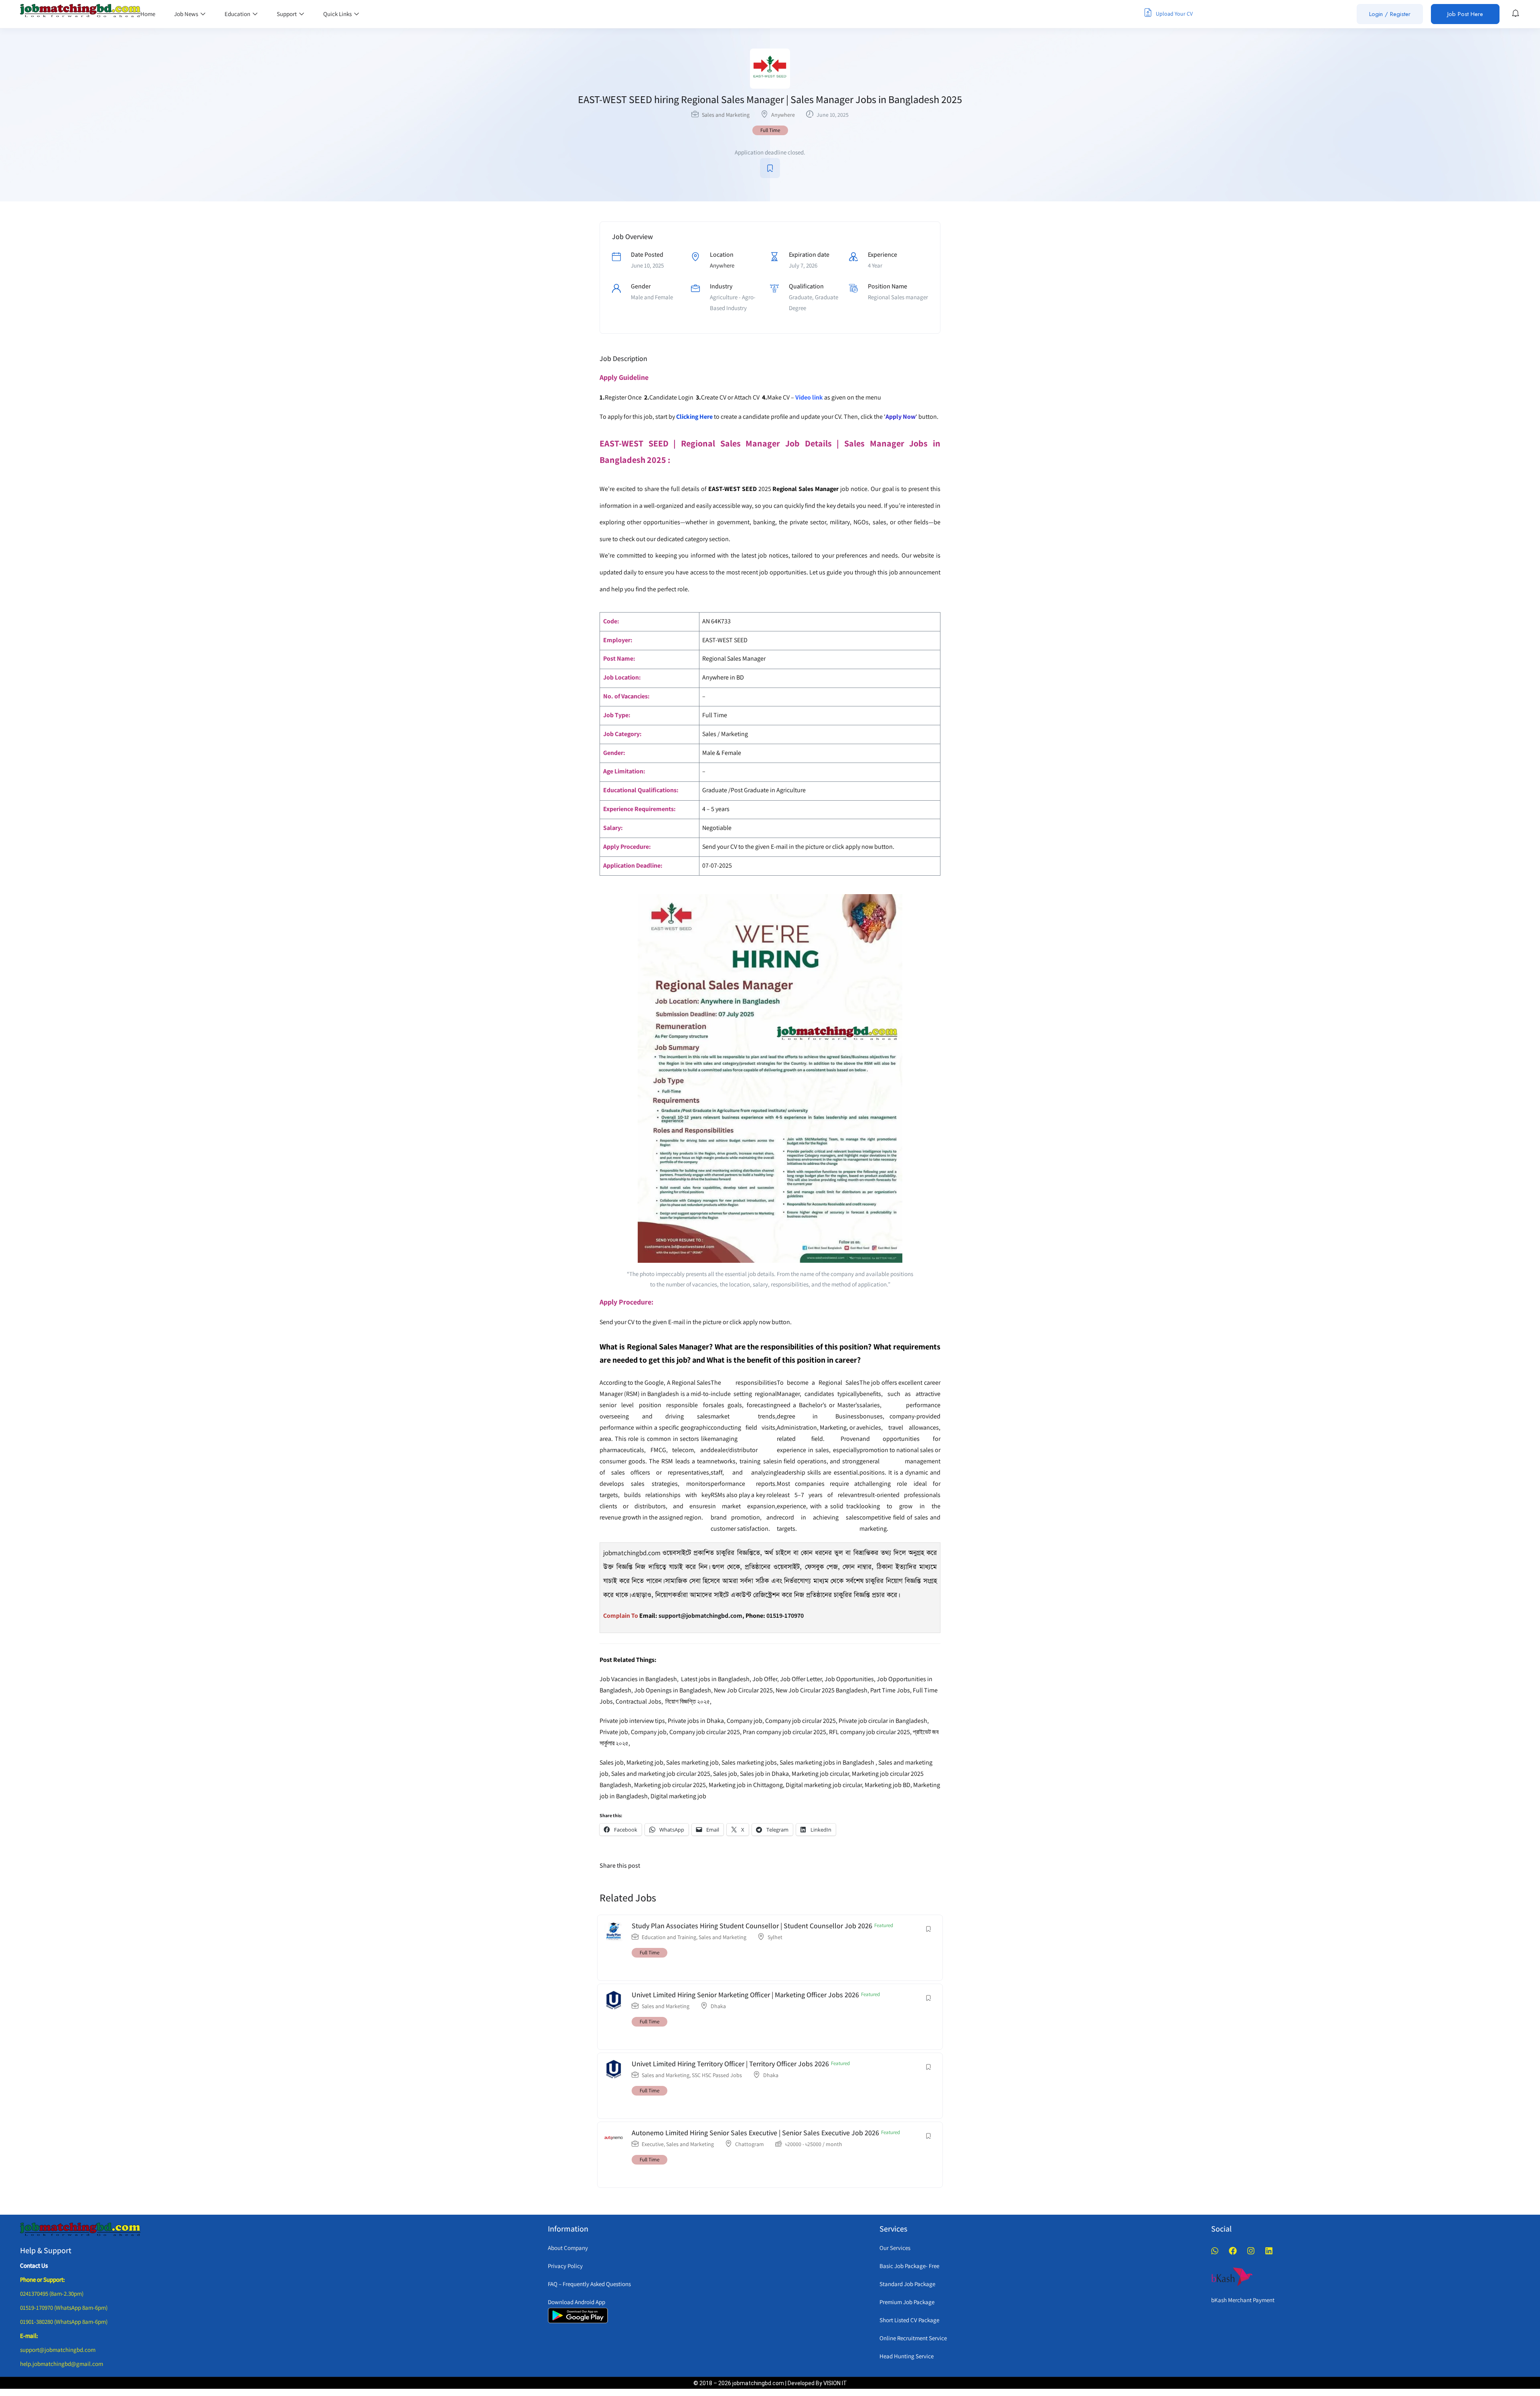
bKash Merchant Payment (1243, 2300)
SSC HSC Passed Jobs (717, 2075)
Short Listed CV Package (909, 2320)
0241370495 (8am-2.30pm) (52, 2294)
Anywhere (783, 115)
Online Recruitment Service (913, 2338)
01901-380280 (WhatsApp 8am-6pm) (64, 2322)
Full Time (770, 130)
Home (148, 14)
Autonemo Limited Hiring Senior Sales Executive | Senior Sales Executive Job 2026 (755, 2133)
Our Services (895, 2248)
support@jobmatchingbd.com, (701, 1616)
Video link (809, 397)
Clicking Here (694, 417)
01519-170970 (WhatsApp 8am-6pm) (64, 2308)
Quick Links (338, 14)
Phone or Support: (43, 2279)
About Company (568, 2248)
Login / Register (1390, 14)
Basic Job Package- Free (909, 2266)
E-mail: (29, 2336)
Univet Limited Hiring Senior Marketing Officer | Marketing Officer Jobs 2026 (745, 1995)
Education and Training (669, 1937)
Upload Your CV (1174, 14)
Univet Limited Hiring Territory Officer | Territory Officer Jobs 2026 (730, 2064)
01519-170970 (785, 1616)
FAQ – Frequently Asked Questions (589, 2284)
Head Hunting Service (907, 2356)
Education (238, 14)
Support (287, 14)
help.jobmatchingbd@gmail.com (62, 2364)
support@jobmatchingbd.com (58, 2350)
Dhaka (718, 2006)
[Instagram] (1251, 2251)
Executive (653, 2144)
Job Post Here (1465, 14)
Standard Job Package (907, 2284)
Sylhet (775, 1937)
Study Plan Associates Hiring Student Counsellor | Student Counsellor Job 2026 (752, 1926)
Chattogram (750, 2144)
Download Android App (576, 2302)
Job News (187, 14)
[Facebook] (1233, 2251)
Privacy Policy (565, 2266)
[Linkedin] (1269, 2251)
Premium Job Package (907, 2302)
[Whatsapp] (1215, 2251)
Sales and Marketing (726, 115)
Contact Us (34, 2265)
